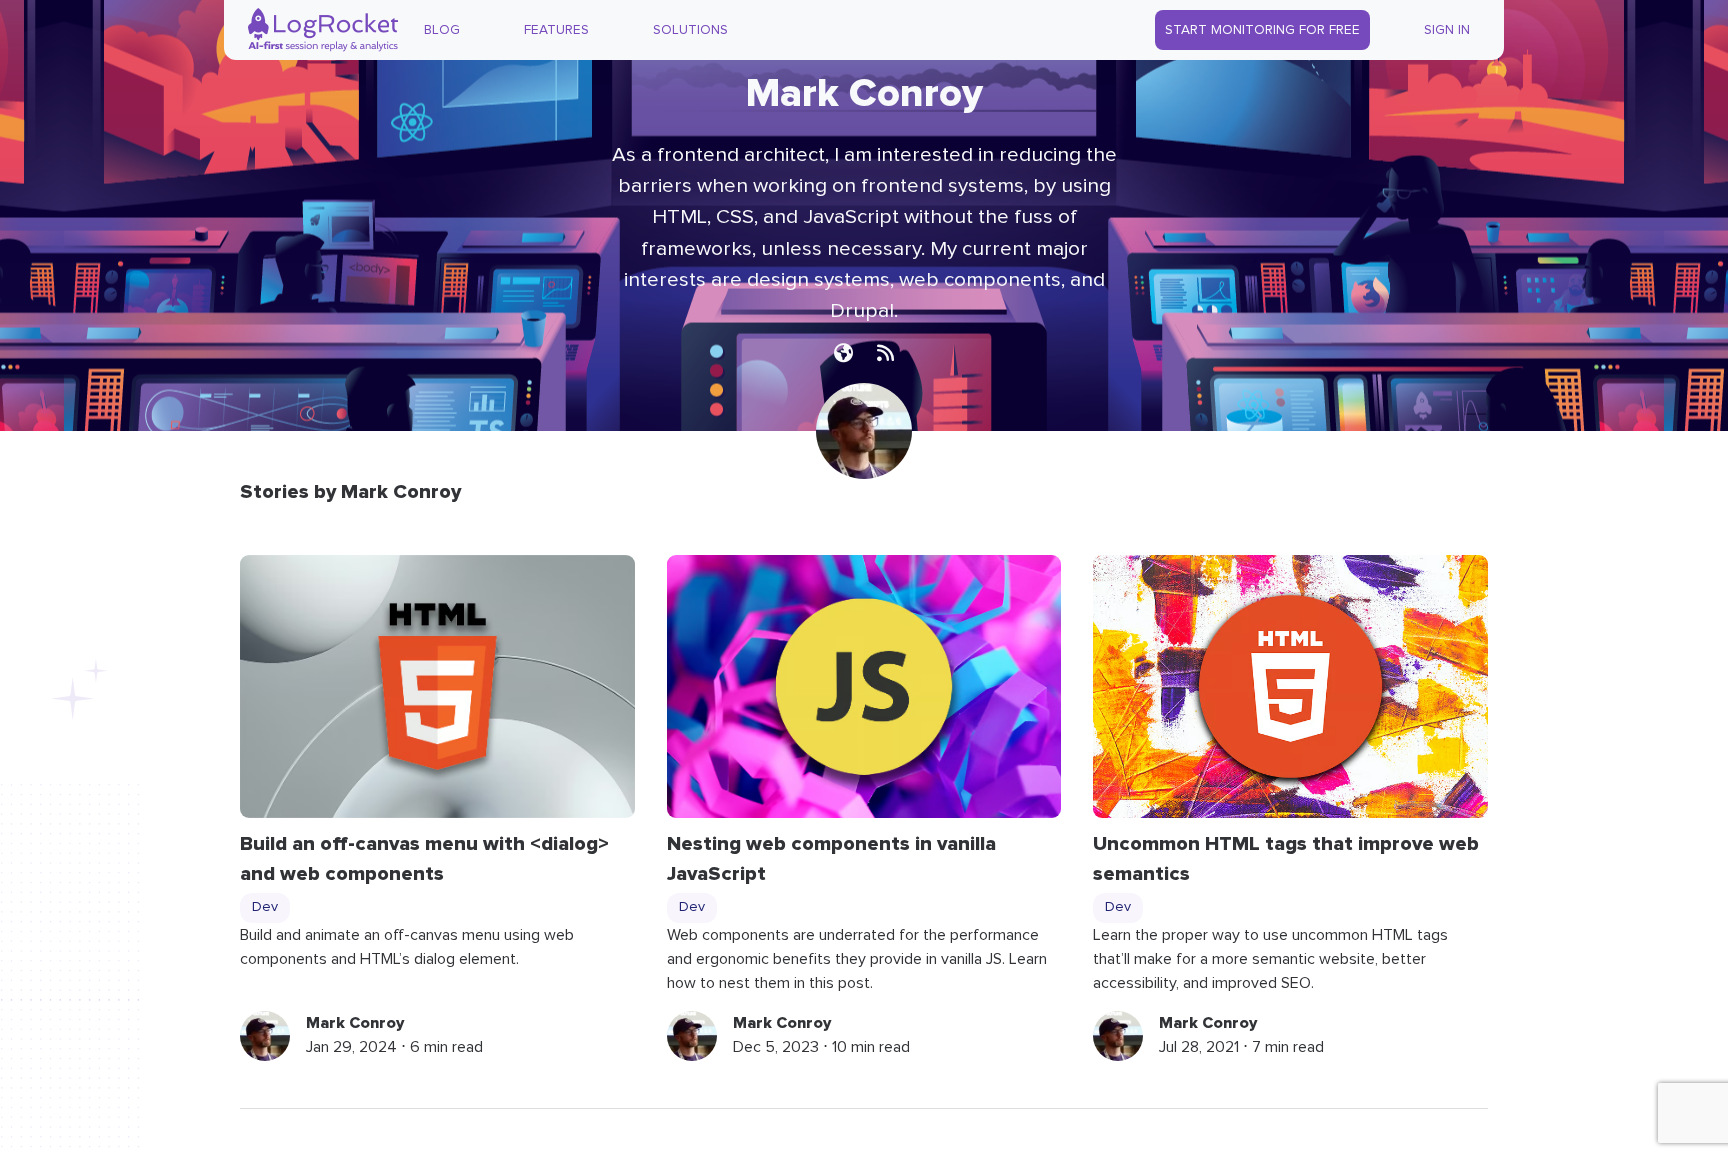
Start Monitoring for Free (1262, 30)
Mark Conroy (355, 1023)
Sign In (1447, 30)
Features (556, 30)
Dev (265, 907)
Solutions (690, 30)
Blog (442, 30)
